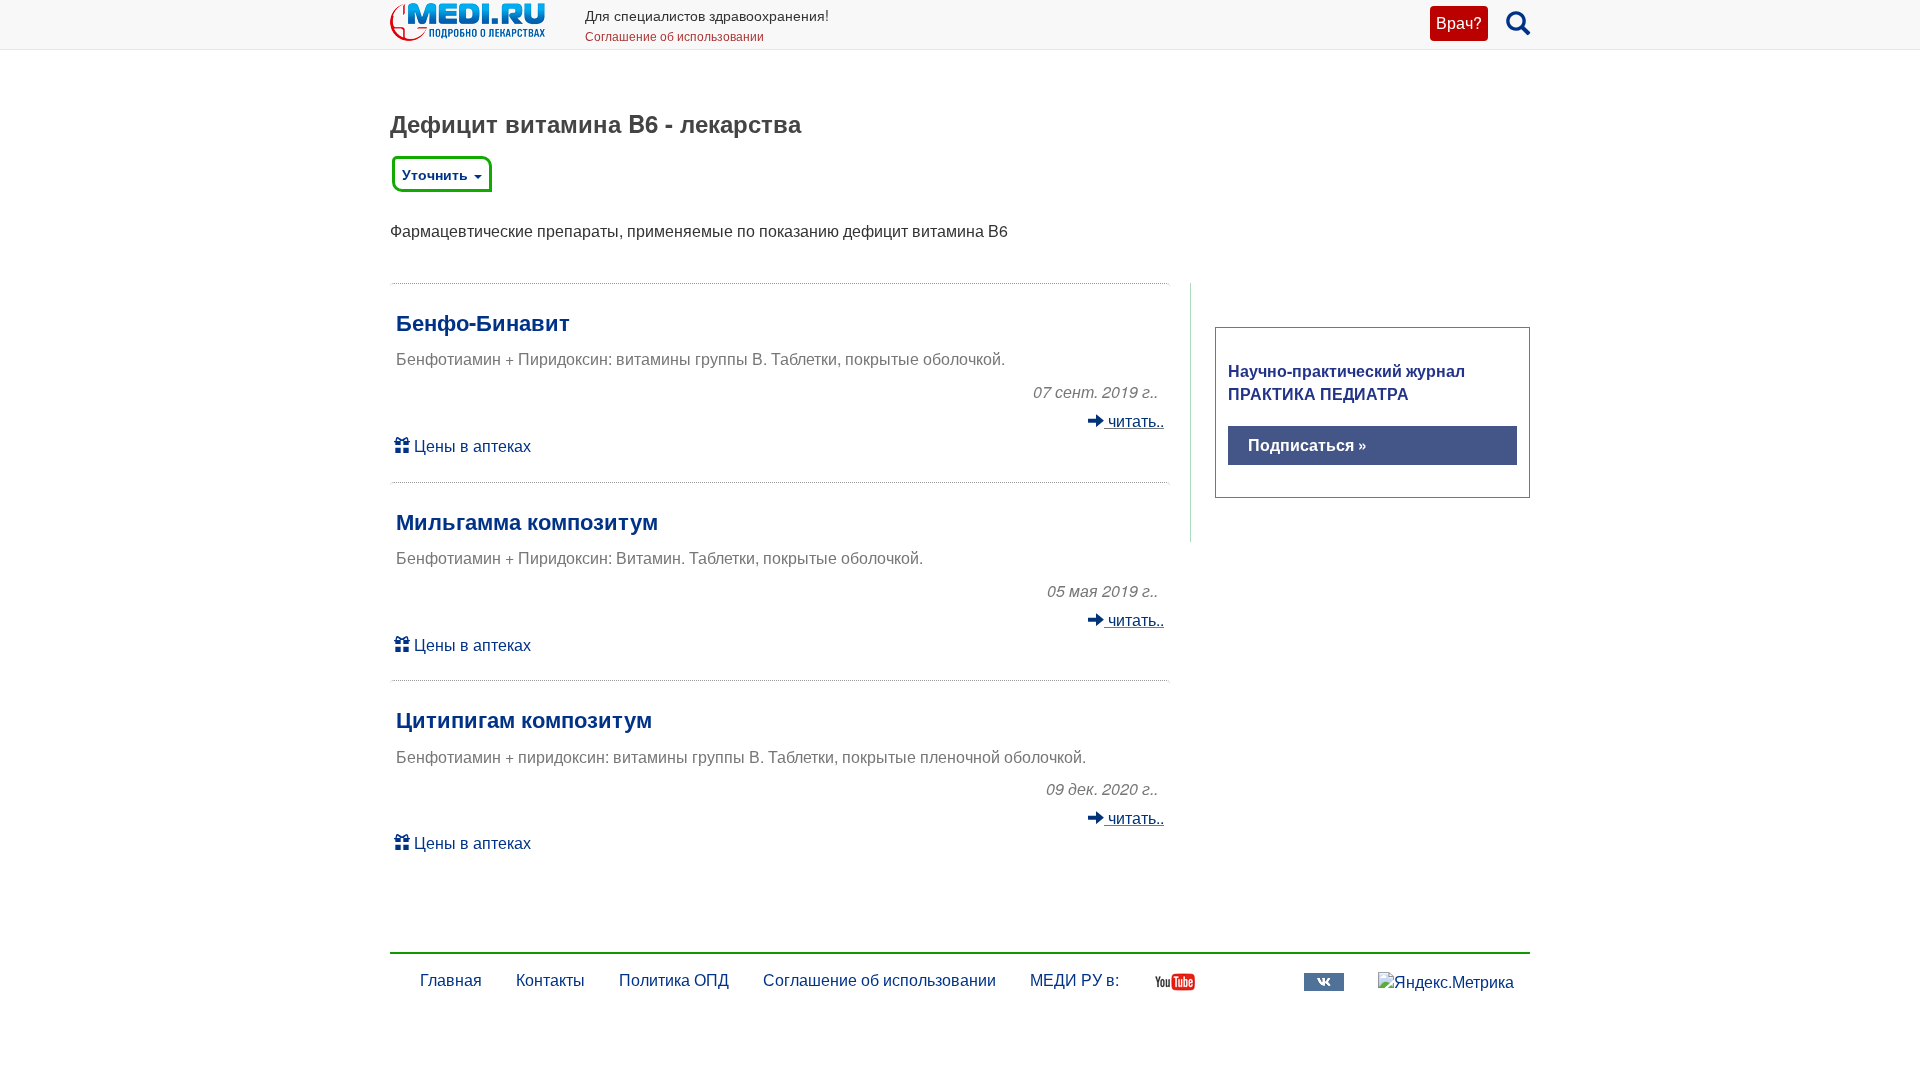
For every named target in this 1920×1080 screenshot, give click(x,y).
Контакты (550, 979)
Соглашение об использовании (674, 35)
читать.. (1134, 420)
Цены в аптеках (470, 445)
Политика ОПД (674, 979)
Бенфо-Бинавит (483, 322)
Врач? (1459, 22)
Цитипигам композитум (524, 719)
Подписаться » (1307, 444)
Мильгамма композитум (527, 521)
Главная (451, 979)
